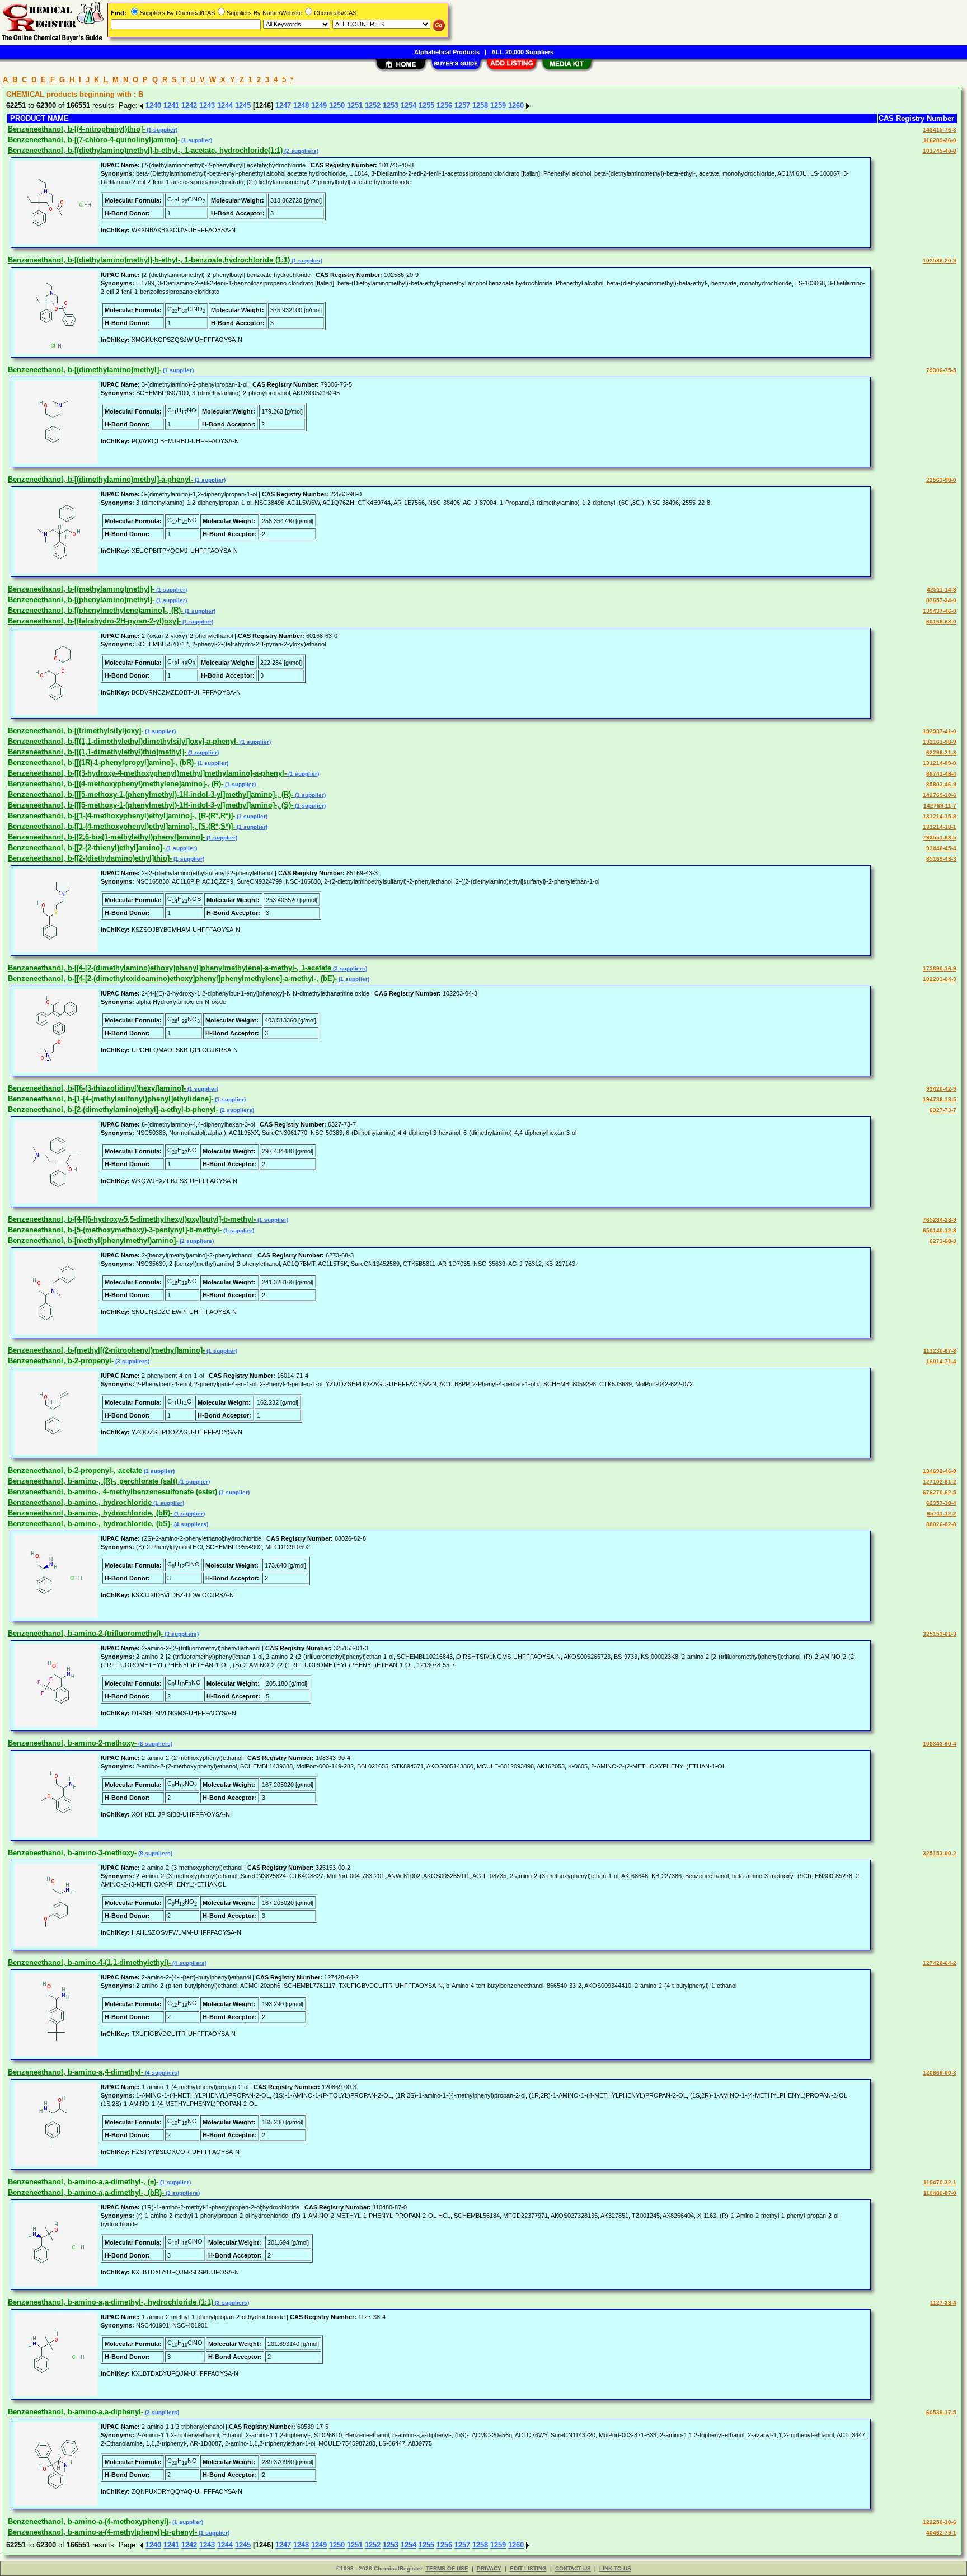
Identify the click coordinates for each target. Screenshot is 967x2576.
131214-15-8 (940, 816)
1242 (189, 105)
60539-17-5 (941, 2412)
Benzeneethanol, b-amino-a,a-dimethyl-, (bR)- (86, 2192)
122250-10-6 (940, 2522)
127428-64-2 (940, 1963)
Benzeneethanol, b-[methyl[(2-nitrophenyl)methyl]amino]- (106, 1350)
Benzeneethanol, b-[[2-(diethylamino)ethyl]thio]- (90, 858)
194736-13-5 (940, 1099)
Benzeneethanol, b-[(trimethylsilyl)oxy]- (76, 731)
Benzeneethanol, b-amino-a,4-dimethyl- (76, 2072)
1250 (337, 105)
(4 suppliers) (190, 1524)
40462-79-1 (941, 2533)
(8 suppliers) (154, 1853)
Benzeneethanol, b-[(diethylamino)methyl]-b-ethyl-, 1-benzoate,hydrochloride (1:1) (149, 260)
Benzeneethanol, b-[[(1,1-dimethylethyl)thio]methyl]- (97, 752)
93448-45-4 (941, 848)
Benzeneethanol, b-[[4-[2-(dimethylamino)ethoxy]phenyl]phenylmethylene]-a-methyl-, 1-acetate (170, 968)
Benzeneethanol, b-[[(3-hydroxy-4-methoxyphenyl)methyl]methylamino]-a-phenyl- (147, 773)
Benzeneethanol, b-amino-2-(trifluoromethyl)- (85, 1633)
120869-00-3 (940, 2073)
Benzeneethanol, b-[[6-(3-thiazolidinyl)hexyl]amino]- (97, 1088)
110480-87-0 (940, 2193)
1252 (373, 105)
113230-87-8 (940, 1351)
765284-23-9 (940, 1220)
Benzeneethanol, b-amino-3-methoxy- (72, 1853)
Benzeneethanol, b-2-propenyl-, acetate (75, 1470)
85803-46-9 (941, 784)
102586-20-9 (940, 261)
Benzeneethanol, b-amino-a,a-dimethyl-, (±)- (83, 2182)
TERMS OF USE (447, 2568)
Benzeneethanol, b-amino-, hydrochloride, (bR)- (90, 1513)
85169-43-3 (941, 859)
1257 (462, 105)
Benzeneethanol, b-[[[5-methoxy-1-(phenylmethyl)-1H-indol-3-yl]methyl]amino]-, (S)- (151, 805)
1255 (426, 105)
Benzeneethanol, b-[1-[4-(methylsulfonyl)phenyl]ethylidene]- (111, 1099)
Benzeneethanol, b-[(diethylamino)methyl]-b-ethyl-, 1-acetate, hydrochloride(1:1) (145, 150)
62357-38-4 (941, 1503)
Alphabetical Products (447, 52)
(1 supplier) (161, 130)
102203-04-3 (940, 979)
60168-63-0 (941, 621)
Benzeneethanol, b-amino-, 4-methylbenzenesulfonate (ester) (112, 1492)
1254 (409, 105)
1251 (355, 105)
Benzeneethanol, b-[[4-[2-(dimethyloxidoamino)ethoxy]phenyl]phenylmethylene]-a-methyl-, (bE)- (172, 979)
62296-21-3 (941, 752)
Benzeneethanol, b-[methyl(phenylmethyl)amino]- (93, 1240)
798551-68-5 (940, 837)
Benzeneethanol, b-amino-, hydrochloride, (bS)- (90, 1524)
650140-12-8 (940, 1230)
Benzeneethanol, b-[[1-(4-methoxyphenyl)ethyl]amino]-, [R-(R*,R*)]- (121, 816)
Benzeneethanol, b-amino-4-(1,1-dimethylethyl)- (89, 1962)
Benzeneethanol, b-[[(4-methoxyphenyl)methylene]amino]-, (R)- (116, 784)
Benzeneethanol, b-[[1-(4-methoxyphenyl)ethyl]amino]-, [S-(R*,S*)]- (121, 826)
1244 (225, 105)
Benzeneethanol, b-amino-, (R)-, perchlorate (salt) (93, 1481)
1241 (171, 105)
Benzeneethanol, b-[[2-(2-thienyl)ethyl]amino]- (86, 848)
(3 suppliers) (349, 968)
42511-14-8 (942, 590)
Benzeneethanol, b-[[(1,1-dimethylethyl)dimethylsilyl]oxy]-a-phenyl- (123, 741)
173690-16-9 (940, 968)
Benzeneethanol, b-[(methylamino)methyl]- (81, 589)
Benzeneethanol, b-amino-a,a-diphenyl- (76, 2412)
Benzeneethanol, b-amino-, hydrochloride (80, 1502)
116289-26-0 (940, 140)
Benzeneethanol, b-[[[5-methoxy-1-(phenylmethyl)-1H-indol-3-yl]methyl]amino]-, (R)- (151, 794)
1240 (153, 105)
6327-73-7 (943, 1110)
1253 (391, 105)
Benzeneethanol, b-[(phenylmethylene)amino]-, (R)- (95, 610)
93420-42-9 (941, 1089)
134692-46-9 (940, 1471)
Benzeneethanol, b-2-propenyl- (61, 1361)
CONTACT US (573, 2568)
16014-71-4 (941, 1361)
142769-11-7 (940, 806)
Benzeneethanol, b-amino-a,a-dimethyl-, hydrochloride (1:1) (111, 2302)
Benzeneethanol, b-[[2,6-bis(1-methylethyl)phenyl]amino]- (106, 837)
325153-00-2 (940, 1853)
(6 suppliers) (154, 1744)
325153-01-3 (940, 1634)
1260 (516, 105)
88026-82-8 (941, 1524)
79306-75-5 (941, 370)
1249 (319, 105)
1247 (283, 105)
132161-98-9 (940, 742)
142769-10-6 (940, 795)
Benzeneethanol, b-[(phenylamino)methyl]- (81, 600)
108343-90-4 (940, 1744)
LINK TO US (615, 2568)
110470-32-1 (940, 2182)
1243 (207, 105)
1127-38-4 (943, 2303)
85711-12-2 (942, 1514)
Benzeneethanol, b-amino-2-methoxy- (72, 1743)
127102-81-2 (940, 1482)
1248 (301, 105)
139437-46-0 (940, 611)
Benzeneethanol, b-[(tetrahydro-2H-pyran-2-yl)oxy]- (94, 621)
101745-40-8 (940, 151)
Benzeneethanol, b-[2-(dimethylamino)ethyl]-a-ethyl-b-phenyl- (113, 1109)
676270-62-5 (940, 1492)
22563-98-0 (941, 480)
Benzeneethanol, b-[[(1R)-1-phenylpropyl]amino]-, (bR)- (102, 763)
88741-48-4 (941, 774)
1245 (243, 105)
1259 (498, 105)
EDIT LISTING (528, 2568)
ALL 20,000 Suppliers (522, 52)
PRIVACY (489, 2568)
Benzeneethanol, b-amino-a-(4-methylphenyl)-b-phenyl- (102, 2532)
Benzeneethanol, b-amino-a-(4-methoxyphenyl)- (89, 2521)
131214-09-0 (940, 763)
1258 (480, 105)
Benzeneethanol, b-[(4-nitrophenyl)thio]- (76, 129)
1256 (444, 105)
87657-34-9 (941, 600)
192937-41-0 (940, 731)
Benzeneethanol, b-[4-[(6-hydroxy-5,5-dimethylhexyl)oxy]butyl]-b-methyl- (132, 1219)
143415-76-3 (940, 130)
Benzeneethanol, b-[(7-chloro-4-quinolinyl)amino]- (94, 140)
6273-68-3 (943, 1241)
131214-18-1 (940, 827)
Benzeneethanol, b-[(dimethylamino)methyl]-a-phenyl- (100, 479)
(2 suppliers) (301, 151)
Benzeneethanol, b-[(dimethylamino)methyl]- (85, 370)
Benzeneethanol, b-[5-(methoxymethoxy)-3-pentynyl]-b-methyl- (115, 1230)
